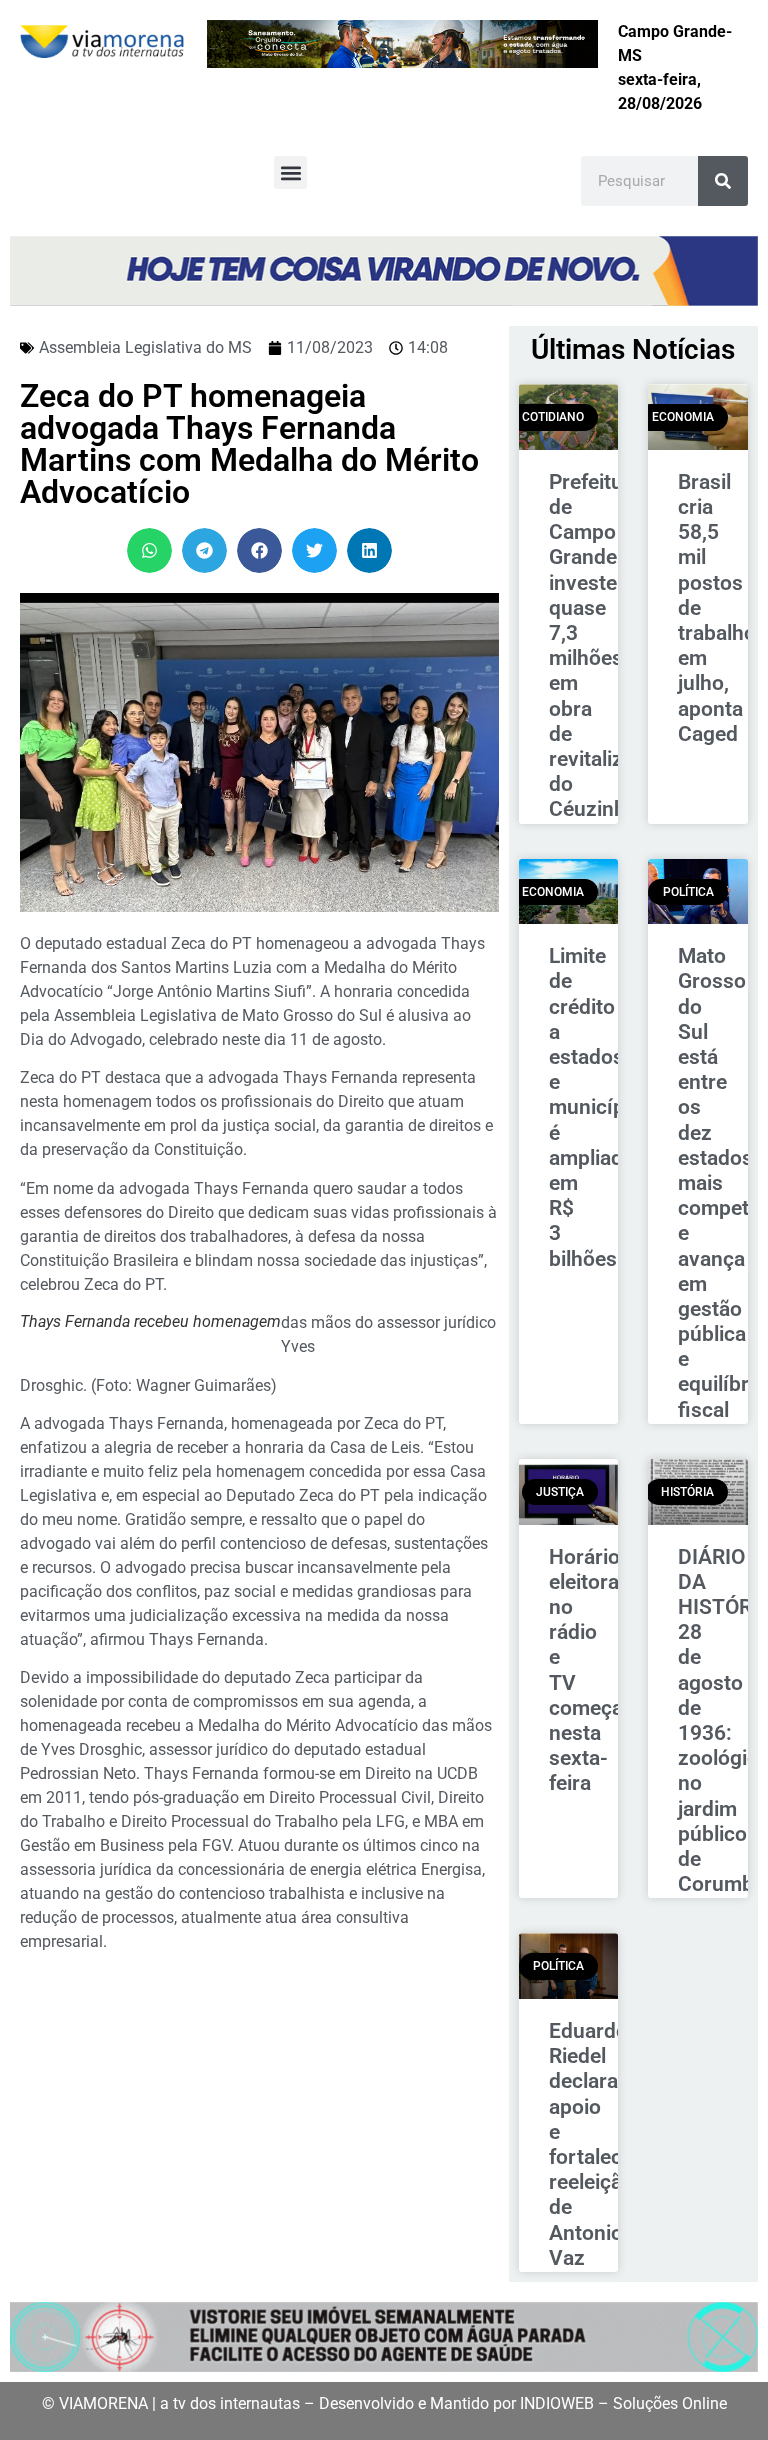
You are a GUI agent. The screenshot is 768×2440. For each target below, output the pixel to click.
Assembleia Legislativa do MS (145, 347)
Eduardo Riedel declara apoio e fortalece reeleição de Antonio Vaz (591, 2144)
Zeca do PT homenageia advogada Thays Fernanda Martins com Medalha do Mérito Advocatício (249, 444)
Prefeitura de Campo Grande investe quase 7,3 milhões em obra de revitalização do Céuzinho (608, 645)
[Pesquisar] (723, 181)
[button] (290, 172)
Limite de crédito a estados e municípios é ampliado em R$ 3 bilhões (601, 1107)
